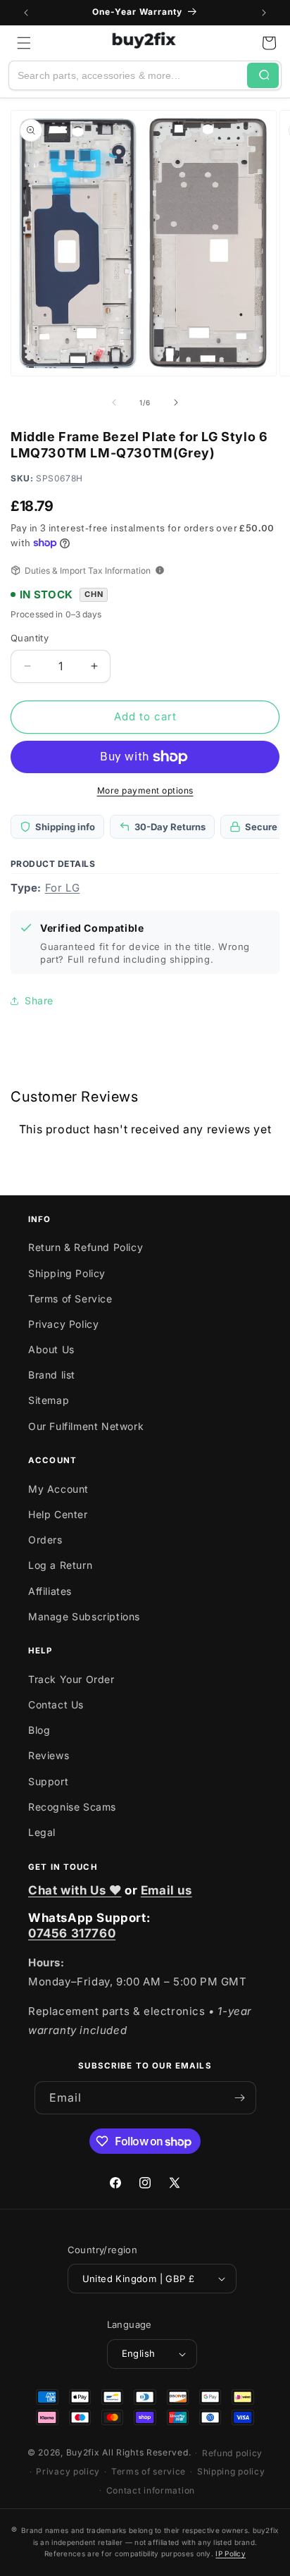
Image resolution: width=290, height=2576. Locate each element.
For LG (63, 888)
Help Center (58, 1514)
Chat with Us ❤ (75, 1890)
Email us (166, 1890)
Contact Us (56, 1705)
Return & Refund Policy (86, 1247)
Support (48, 1781)
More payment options (145, 790)
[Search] (263, 75)
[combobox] (128, 75)
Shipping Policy (67, 1273)
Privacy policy (68, 2471)
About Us (51, 1349)
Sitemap (49, 1400)
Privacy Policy (63, 1324)
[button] (24, 43)
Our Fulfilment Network (86, 1426)
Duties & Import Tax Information (88, 571)
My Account (58, 1489)
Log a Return (60, 1565)
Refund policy (232, 2453)
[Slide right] (176, 402)
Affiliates (50, 1591)
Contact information (151, 2490)
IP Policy (231, 2553)
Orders (45, 1540)
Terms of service (149, 2471)
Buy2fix (83, 2452)
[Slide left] (114, 402)
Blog (39, 1730)
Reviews (49, 1755)
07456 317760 (72, 1933)
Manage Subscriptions (84, 1616)
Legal (42, 1832)
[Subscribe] (240, 2098)
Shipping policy (231, 2471)
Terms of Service (70, 1299)
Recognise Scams (72, 1807)
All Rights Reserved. (146, 2452)
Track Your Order (71, 1679)
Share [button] (39, 1000)
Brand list (52, 1375)
